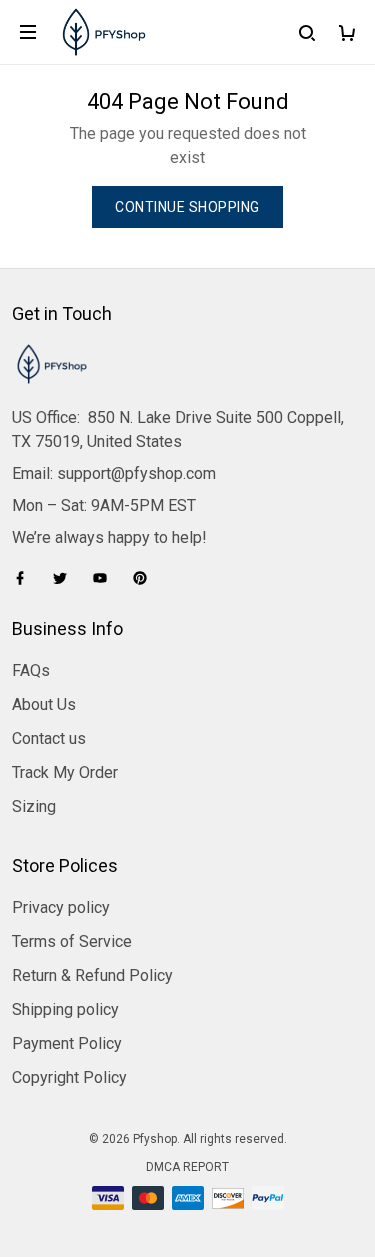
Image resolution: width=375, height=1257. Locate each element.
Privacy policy (61, 907)
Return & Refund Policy (92, 975)
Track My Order (65, 772)
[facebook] (26, 578)
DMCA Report (187, 1167)
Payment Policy (67, 1043)
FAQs (31, 670)
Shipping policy (65, 1009)
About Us (44, 704)
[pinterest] (146, 578)
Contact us (49, 738)
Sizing (34, 806)
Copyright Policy (69, 1077)
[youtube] (106, 578)
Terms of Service (72, 941)
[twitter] (66, 578)
